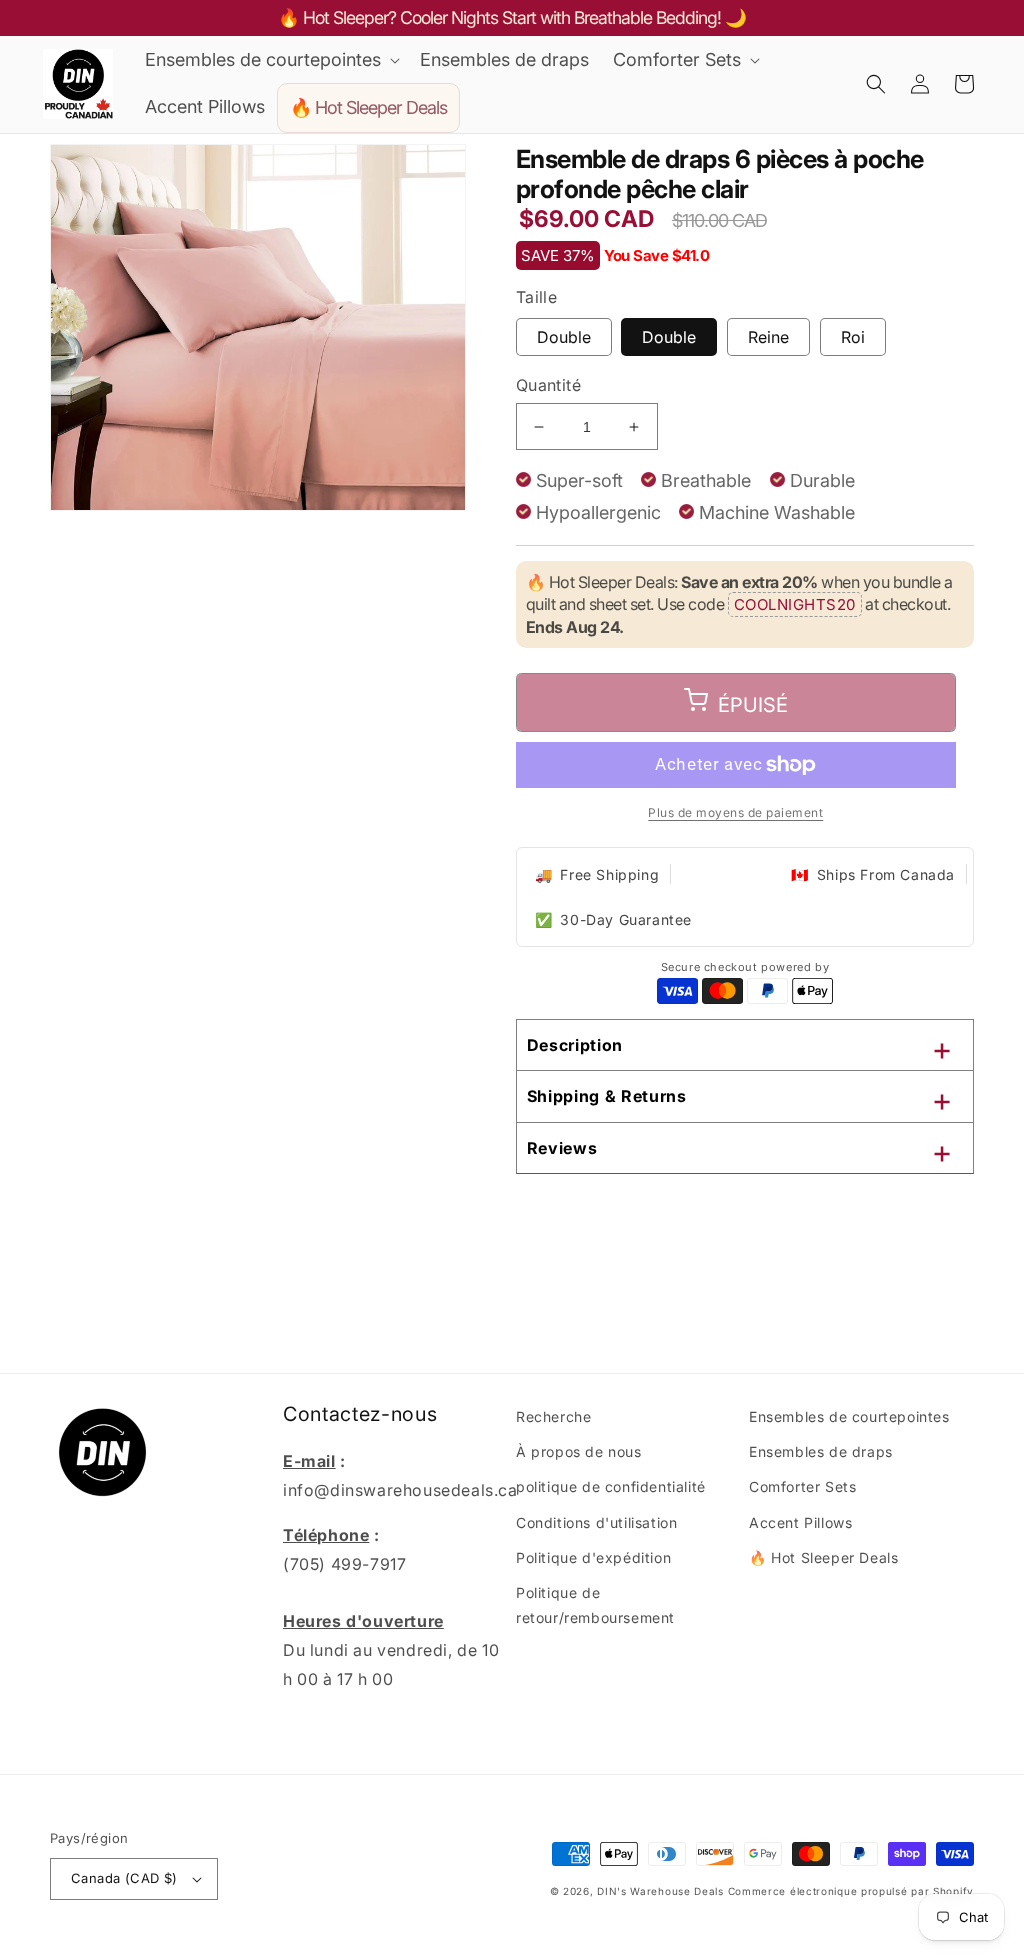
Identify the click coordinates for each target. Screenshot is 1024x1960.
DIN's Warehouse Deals (660, 1891)
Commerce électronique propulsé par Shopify (851, 1891)
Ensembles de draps (821, 1451)
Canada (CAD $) (124, 1878)
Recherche (553, 1416)
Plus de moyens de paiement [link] (735, 812)
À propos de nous (579, 1451)
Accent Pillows (800, 1522)
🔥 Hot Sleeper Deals (823, 1557)
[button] (270, 59)
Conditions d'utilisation (596, 1522)
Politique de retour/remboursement (595, 1605)
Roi (853, 337)
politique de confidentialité (611, 1486)
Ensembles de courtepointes (849, 1416)
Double (564, 337)
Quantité (548, 385)
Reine (768, 337)
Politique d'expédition (593, 1557)
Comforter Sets (802, 1486)
